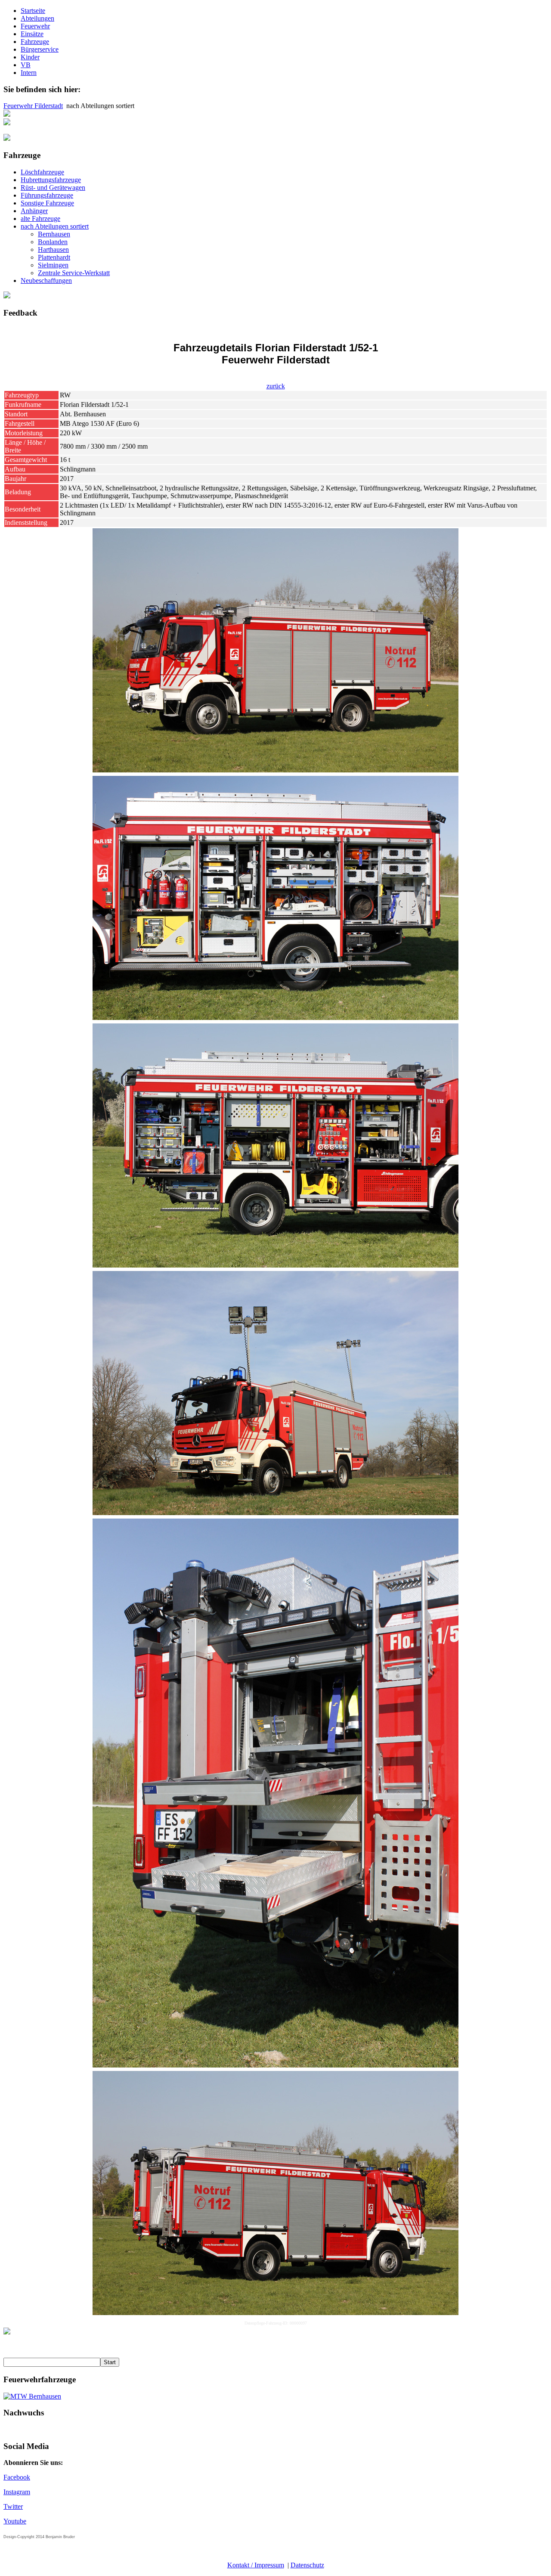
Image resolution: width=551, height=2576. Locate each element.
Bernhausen (54, 234)
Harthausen (53, 250)
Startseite (33, 11)
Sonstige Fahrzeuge (47, 203)
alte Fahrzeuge (40, 219)
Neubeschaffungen (46, 281)
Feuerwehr (35, 26)
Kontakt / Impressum (256, 2565)
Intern (29, 73)
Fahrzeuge (35, 42)
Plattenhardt (54, 257)
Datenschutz (307, 2565)
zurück (276, 386)
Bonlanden (53, 242)
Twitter (13, 2506)
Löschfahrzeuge (42, 172)
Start (110, 2362)
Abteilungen (37, 18)
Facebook (17, 2477)
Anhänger (34, 211)
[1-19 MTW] (32, 2396)
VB (26, 65)
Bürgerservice (40, 49)
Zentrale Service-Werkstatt (74, 273)
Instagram (17, 2492)
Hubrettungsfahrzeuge (51, 180)
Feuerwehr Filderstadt (33, 106)
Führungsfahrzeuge (47, 195)
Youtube (15, 2521)
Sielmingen (53, 265)
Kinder (30, 57)
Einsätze (32, 34)
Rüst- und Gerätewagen (53, 188)
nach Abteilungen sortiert (55, 226)
